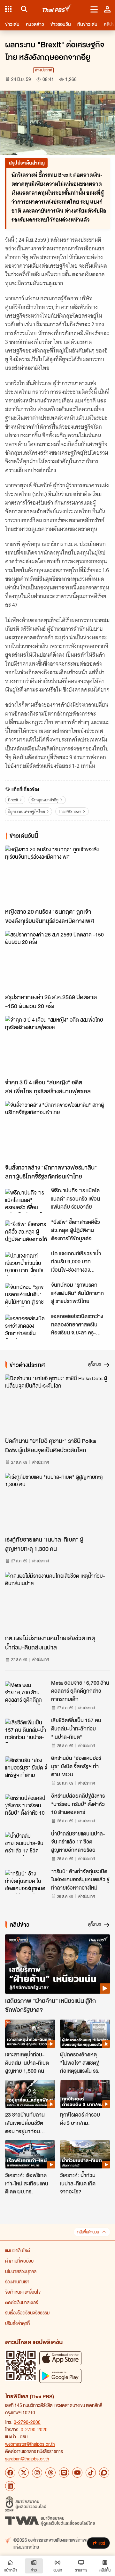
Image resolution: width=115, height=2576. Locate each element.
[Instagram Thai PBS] (37, 2473)
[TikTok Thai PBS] (91, 2473)
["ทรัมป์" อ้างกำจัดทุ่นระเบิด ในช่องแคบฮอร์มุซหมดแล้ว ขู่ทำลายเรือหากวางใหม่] (26, 1882)
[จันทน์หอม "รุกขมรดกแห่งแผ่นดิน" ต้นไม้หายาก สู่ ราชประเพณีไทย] (26, 1295)
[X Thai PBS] (24, 2473)
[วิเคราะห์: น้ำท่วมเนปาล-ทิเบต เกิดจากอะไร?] (85, 2154)
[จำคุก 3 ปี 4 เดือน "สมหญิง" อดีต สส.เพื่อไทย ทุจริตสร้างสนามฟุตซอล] (57, 1045)
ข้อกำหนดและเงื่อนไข (23, 2292)
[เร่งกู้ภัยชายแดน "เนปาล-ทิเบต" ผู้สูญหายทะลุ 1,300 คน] (57, 1503)
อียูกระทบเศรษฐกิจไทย (27, 811)
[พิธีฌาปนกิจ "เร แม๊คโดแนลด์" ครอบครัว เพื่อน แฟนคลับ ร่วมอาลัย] (26, 1201)
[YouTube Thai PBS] (77, 2473)
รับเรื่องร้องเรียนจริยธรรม (27, 2313)
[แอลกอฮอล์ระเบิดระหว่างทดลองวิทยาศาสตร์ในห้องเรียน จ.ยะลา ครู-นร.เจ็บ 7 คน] (26, 1326)
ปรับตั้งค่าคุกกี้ (17, 2323)
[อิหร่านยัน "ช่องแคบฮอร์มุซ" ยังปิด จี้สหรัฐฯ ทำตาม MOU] (26, 1768)
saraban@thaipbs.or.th (27, 2459)
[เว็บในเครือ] (8, 9)
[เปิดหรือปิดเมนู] (94, 9)
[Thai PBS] (57, 9)
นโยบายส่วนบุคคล (21, 2271)
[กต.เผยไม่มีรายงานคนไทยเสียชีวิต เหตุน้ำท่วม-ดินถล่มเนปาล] (57, 1602)
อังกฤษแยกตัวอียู (45, 800)
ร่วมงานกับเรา (17, 2281)
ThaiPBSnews (70, 811)
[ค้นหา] (23, 9)
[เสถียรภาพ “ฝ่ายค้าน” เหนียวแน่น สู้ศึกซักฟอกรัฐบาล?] (57, 1964)
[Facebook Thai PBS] (10, 2473)
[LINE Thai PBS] (64, 2473)
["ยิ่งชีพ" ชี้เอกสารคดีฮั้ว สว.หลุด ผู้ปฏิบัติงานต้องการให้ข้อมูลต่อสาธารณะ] (26, 1232)
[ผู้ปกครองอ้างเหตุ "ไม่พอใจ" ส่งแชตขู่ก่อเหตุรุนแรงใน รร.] (85, 2034)
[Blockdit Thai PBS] (104, 2473)
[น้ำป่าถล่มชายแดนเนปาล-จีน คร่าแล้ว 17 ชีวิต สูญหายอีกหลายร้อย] (26, 1844)
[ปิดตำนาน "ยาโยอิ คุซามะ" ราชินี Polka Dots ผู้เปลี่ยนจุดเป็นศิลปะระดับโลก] (57, 1404)
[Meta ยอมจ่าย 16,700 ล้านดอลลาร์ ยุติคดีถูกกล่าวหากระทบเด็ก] (26, 1693)
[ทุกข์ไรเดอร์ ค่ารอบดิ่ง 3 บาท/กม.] (85, 2094)
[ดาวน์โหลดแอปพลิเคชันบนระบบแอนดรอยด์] (60, 2376)
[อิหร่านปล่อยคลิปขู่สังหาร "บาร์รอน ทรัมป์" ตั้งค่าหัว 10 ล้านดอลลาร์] (26, 1806)
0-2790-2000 (27, 2422)
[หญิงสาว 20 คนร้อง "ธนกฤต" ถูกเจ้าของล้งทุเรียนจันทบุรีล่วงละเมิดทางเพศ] (57, 875)
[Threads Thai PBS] (50, 2473)
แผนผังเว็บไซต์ (18, 2250)
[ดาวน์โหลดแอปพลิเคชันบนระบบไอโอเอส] (60, 2358)
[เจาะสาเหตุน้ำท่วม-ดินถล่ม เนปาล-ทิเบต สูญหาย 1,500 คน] (30, 2034)
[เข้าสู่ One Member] (107, 9)
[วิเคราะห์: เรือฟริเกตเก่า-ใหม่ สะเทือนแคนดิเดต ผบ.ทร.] (30, 2154)
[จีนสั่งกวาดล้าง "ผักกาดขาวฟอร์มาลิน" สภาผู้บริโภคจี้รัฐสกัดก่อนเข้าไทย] (57, 1131)
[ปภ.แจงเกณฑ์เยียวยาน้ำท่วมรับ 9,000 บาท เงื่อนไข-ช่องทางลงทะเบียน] (26, 1264)
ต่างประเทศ (43, 70)
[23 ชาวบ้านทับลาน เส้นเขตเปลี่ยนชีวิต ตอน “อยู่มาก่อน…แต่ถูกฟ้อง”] (30, 2094)
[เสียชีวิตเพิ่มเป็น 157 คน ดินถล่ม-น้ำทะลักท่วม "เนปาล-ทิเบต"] (26, 1730)
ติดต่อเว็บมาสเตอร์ (22, 2302)
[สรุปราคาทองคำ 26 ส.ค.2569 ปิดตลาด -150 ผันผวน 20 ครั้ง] (57, 960)
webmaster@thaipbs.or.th (30, 2444)
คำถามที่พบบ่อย (19, 2261)
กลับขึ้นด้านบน (88, 2232)
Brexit (13, 800)
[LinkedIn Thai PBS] (10, 2486)
